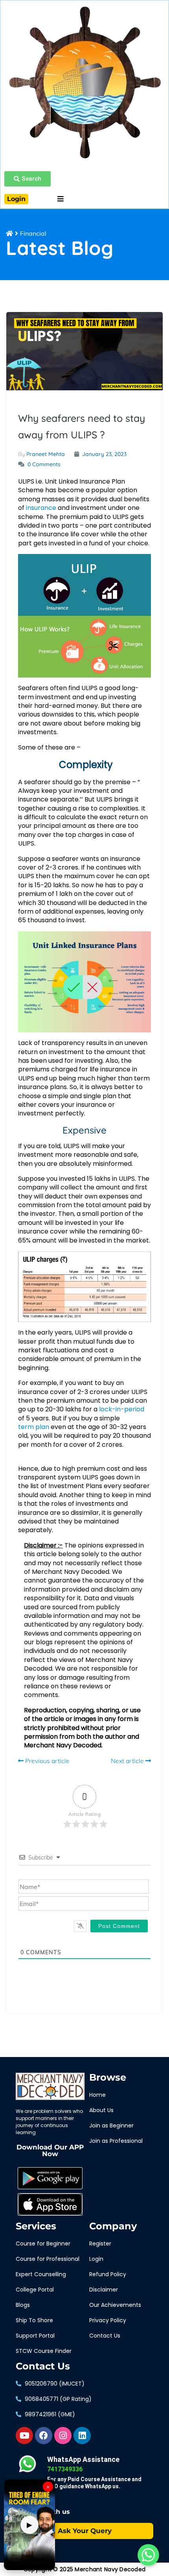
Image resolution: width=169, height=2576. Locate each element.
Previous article (47, 1761)
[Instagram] (63, 2436)
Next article (128, 1761)
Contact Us (43, 2366)
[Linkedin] (82, 2436)
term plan (34, 1427)
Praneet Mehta (46, 454)
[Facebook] (44, 2436)
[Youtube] (24, 2436)
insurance (41, 508)
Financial (33, 233)
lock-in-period (122, 1409)
